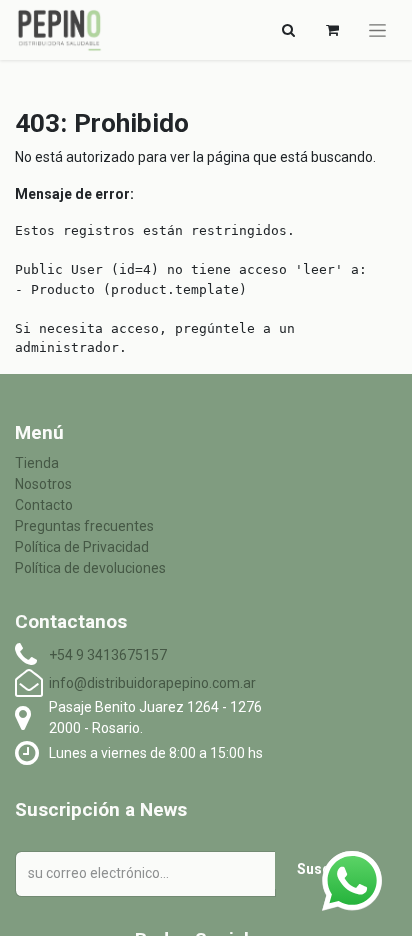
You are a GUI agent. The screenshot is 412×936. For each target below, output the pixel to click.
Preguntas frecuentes (84, 526)
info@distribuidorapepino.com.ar (152, 683)
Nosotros (43, 484)
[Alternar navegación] (377, 30)
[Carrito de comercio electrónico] (332, 30)
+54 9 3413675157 (108, 655)
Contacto (44, 505)
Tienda (37, 463)
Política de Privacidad (82, 547)
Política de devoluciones (90, 568)
